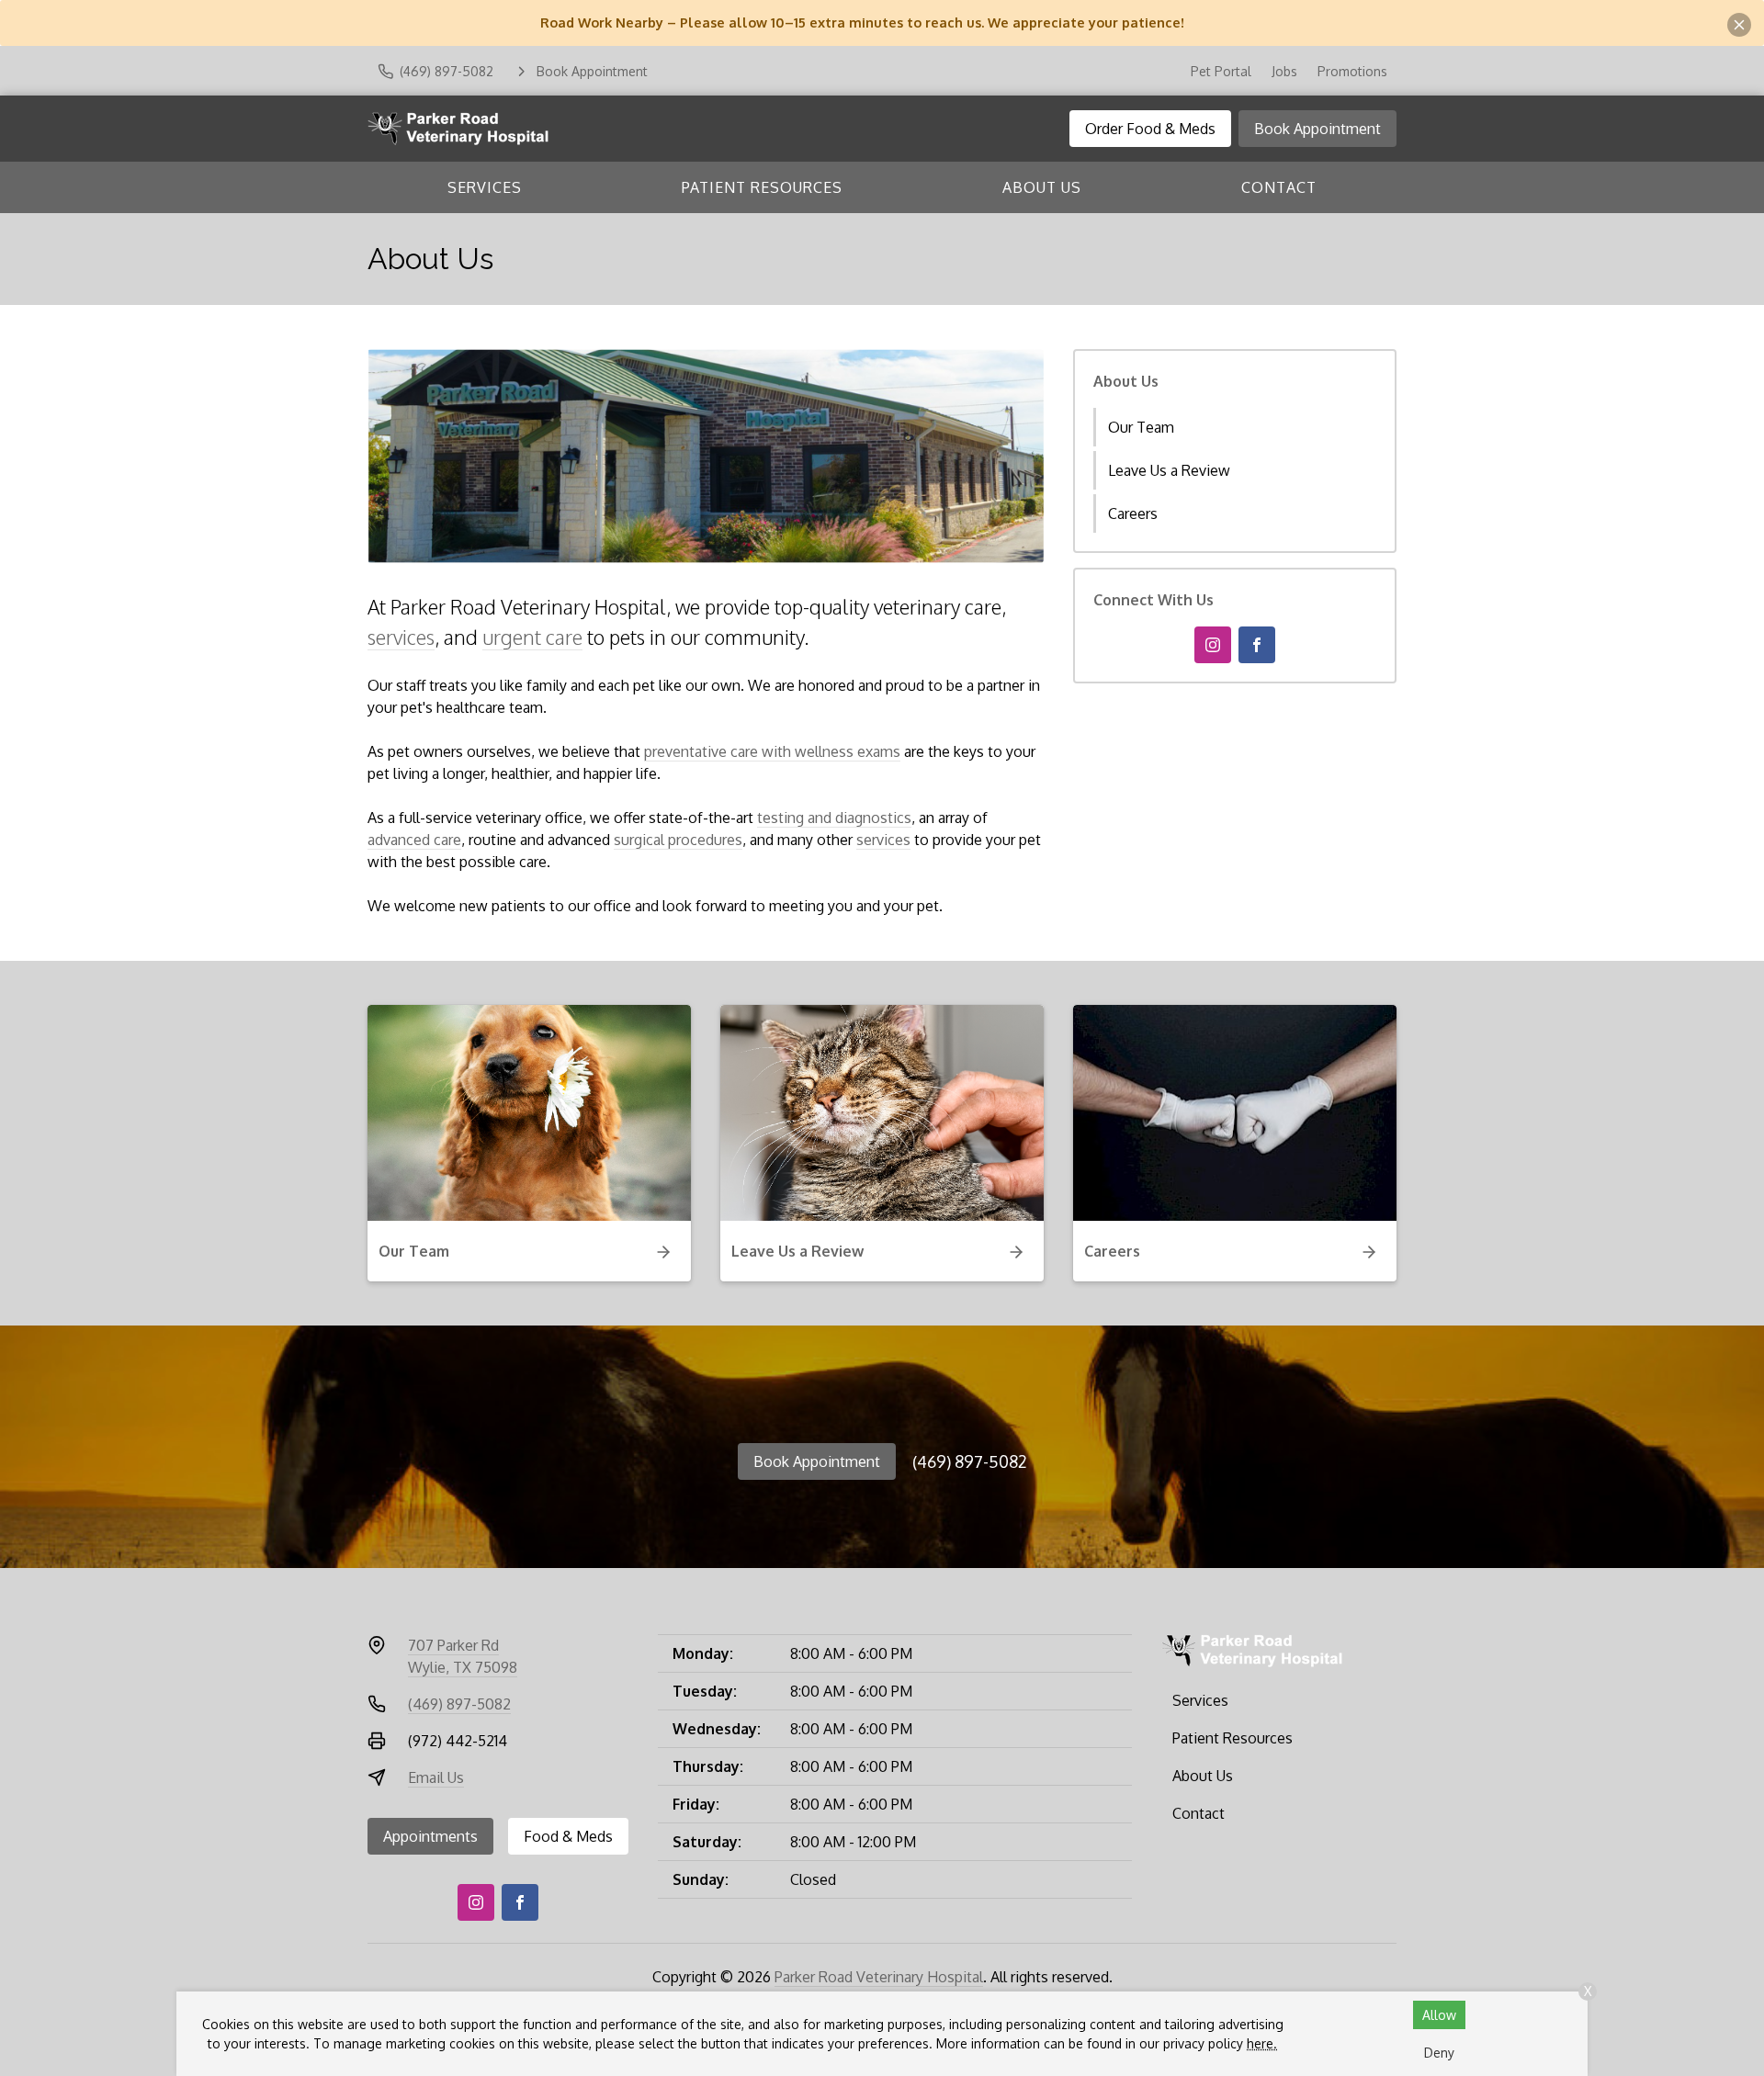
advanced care (414, 840)
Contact (1279, 187)
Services (485, 187)
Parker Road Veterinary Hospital (879, 1977)
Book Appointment (1317, 129)
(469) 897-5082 (970, 1461)
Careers (1133, 513)
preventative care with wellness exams (772, 751)
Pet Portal (1221, 71)
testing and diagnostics (834, 818)
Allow (1439, 2015)
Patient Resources (762, 187)
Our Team (1141, 427)
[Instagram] (1213, 645)
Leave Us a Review (1169, 470)
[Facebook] (1257, 645)
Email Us (436, 1777)
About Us (1042, 187)
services (401, 637)
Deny (1439, 2053)
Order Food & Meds (1150, 129)
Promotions (1352, 71)
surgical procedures (678, 840)
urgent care (532, 637)
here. (1262, 2043)
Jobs (1284, 71)
